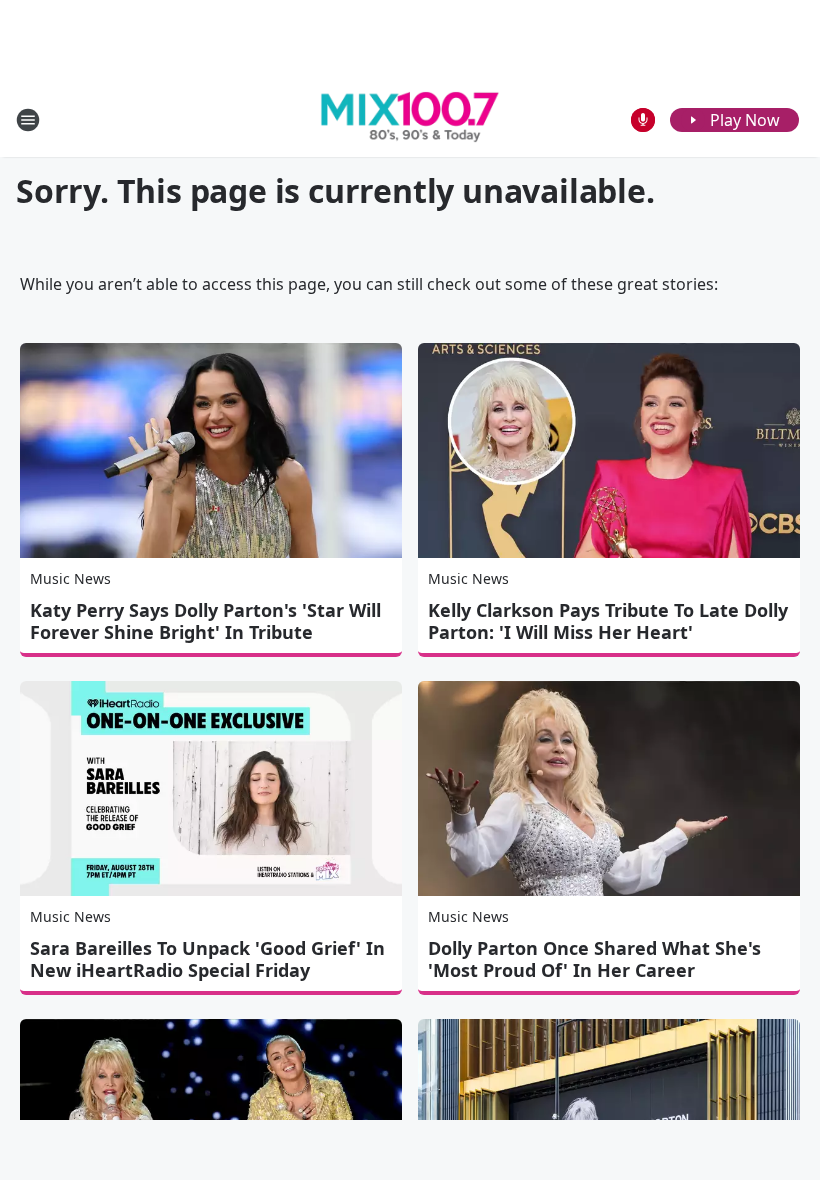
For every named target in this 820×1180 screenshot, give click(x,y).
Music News (70, 578)
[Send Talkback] (643, 120)
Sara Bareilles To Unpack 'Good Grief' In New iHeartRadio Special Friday (207, 959)
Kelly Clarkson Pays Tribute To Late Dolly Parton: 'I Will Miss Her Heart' (608, 621)
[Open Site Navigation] (28, 120)
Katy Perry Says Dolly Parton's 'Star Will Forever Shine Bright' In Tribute (205, 621)
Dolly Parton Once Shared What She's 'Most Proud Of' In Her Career (594, 959)
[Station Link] (410, 120)
